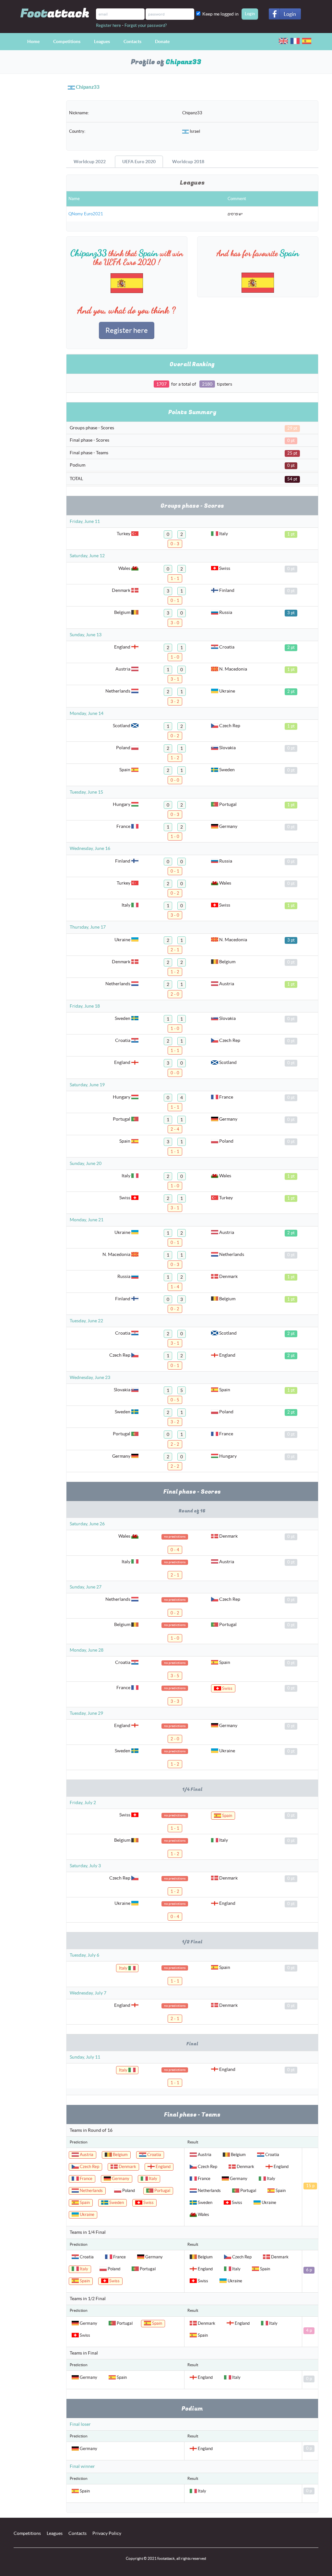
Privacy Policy (107, 2533)
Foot (55, 13)
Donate (162, 41)
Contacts (132, 41)
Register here (108, 25)
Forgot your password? (146, 25)
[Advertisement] (35, 193)
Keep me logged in (221, 14)
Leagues (102, 41)
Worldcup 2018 (188, 162)
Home (33, 41)
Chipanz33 (88, 87)
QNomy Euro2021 (86, 214)
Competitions (67, 41)
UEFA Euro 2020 (139, 162)
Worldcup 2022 (90, 162)
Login (290, 14)
